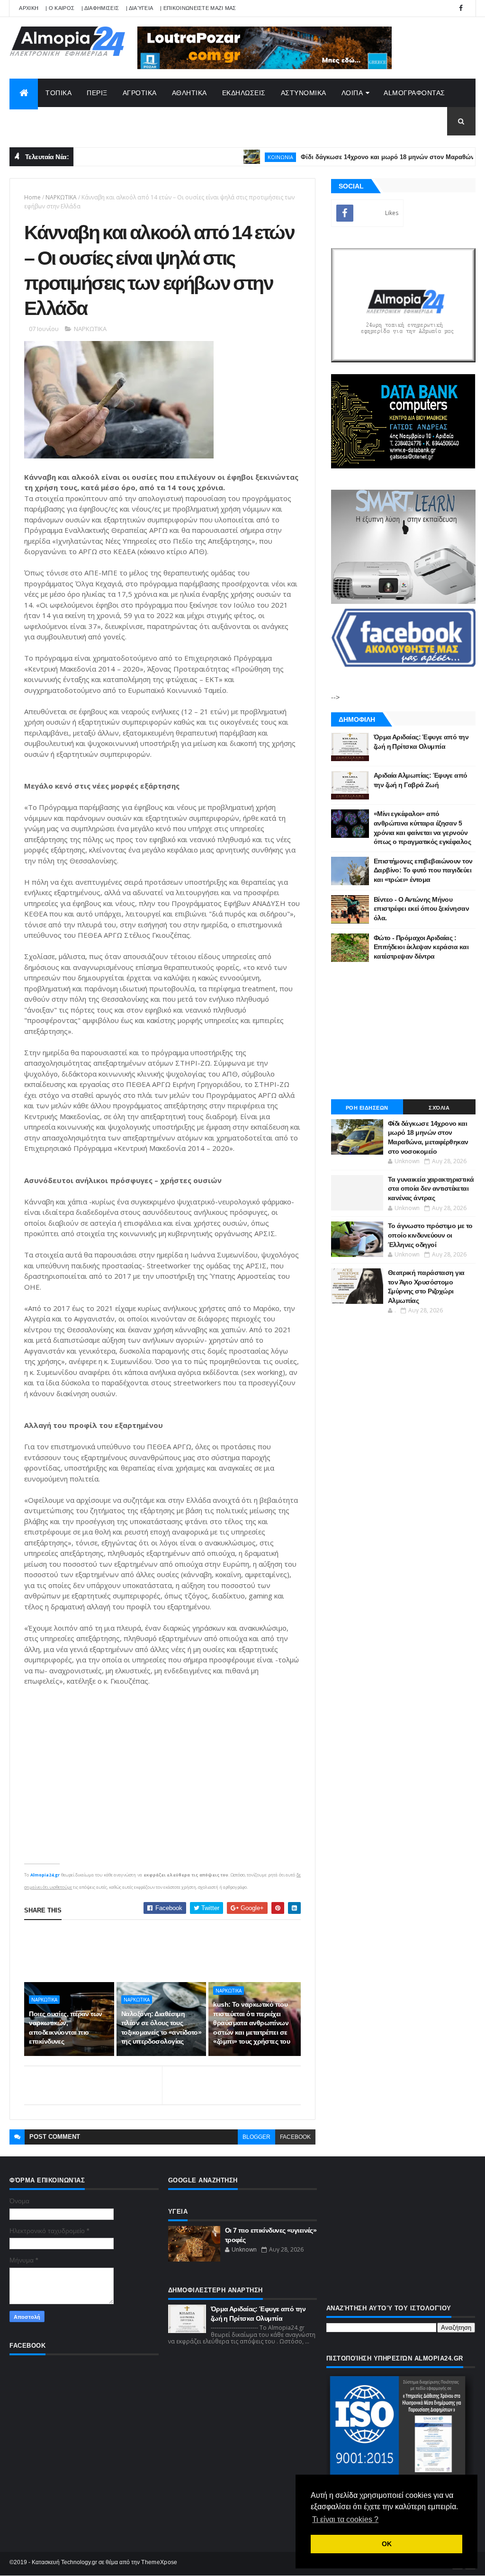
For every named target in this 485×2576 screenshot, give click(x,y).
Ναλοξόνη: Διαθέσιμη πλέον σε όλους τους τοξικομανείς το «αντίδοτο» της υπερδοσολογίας (161, 2028)
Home (32, 197)
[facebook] (461, 8)
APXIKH (29, 8)
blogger (256, 2137)
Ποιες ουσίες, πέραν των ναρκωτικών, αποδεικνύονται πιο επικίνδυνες (65, 2028)
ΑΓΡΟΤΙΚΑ (140, 93)
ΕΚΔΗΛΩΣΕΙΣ (244, 93)
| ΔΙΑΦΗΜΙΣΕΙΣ (100, 8)
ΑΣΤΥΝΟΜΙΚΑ (304, 93)
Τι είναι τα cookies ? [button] (345, 2519)
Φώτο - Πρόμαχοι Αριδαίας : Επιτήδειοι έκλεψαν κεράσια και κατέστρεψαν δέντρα (421, 947)
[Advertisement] (197, 1951)
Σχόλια (439, 1108)
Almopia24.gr (45, 1875)
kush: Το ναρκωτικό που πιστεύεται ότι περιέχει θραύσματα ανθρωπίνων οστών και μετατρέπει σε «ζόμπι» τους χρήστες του (251, 2023)
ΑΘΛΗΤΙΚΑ (189, 93)
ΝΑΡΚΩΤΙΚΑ (61, 197)
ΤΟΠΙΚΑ (58, 93)
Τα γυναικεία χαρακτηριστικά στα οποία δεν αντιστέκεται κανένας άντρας (431, 1189)
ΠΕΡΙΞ (97, 93)
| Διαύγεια (139, 8)
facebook (295, 2137)
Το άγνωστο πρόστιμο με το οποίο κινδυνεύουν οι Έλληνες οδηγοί (430, 1235)
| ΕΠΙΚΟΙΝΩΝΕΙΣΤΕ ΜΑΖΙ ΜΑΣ (198, 8)
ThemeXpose (159, 2562)
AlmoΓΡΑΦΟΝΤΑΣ (414, 93)
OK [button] (387, 2544)
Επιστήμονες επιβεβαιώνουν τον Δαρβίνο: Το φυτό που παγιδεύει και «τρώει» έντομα (423, 870)
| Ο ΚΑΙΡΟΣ (60, 8)
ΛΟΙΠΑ (352, 93)
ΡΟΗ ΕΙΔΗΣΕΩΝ (367, 1108)
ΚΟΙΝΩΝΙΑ (239, 157)
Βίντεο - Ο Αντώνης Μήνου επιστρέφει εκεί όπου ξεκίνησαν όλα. (421, 909)
